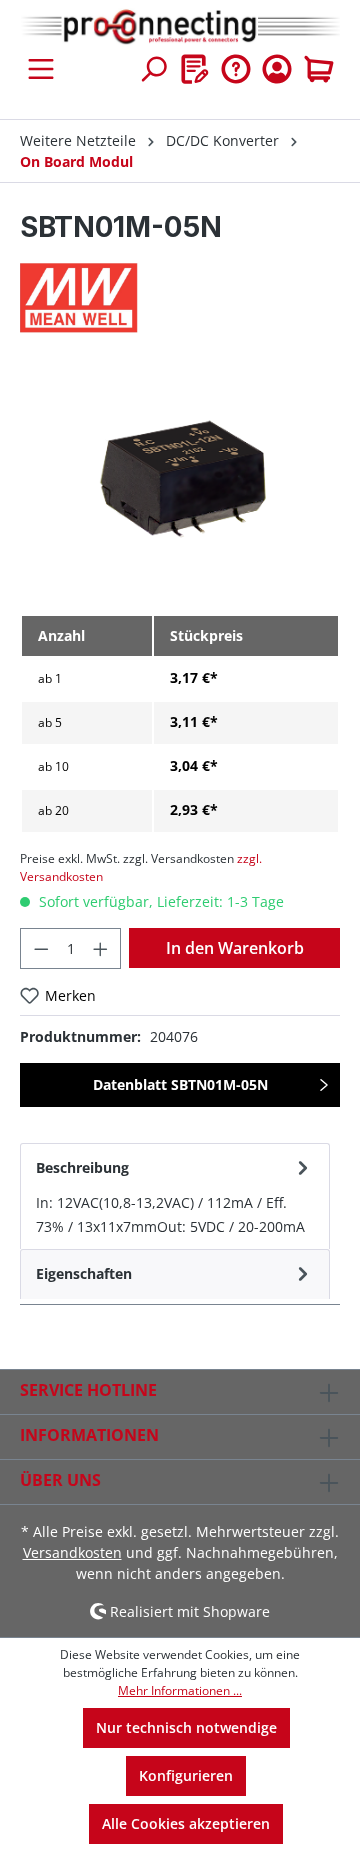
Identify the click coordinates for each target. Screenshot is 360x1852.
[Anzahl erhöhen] (101, 948)
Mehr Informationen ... (180, 1690)
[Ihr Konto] (277, 69)
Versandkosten (72, 1552)
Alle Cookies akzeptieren (186, 1823)
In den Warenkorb (235, 948)
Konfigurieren (186, 1775)
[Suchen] (153, 69)
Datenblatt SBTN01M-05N (180, 1084)
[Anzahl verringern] (41, 948)
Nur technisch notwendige (186, 1727)
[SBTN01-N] (179, 485)
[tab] (175, 1196)
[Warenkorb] (319, 69)
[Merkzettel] (195, 69)
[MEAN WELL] (180, 298)
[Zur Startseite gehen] (180, 27)
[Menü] (41, 69)
